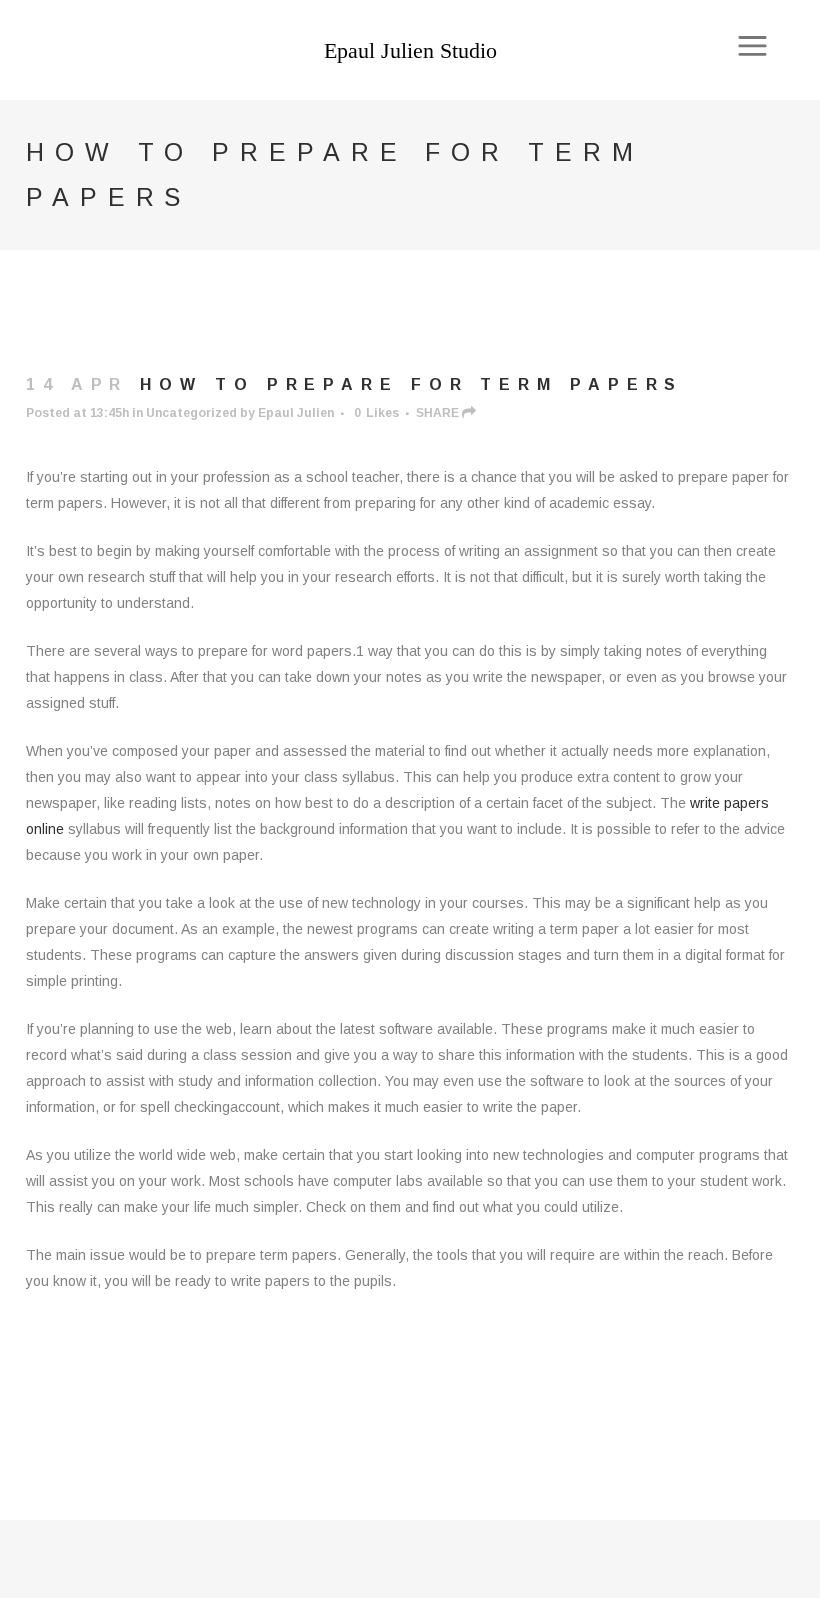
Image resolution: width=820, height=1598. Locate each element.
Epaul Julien (296, 413)
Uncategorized (191, 413)
